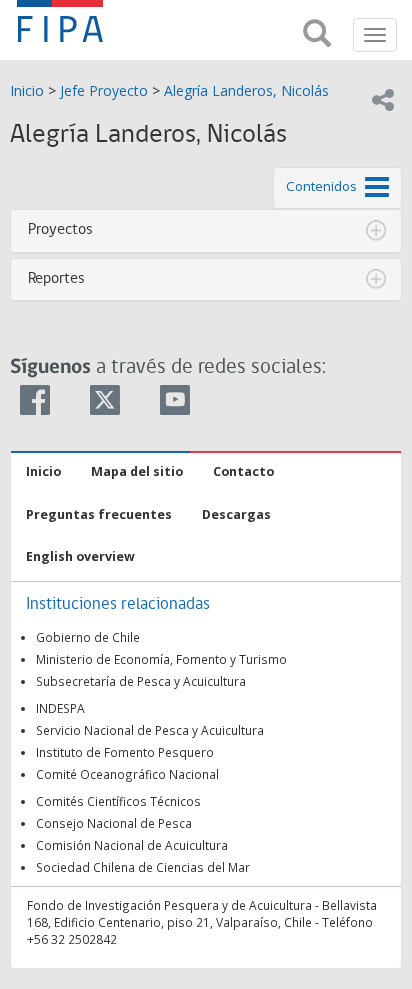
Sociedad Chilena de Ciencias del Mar (143, 867)
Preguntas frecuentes (99, 514)
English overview (80, 556)
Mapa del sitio (137, 471)
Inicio (27, 90)
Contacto (243, 471)
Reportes (56, 279)
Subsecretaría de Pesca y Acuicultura (141, 681)
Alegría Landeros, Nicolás (246, 90)
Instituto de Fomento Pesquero (125, 752)
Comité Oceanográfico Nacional (127, 774)
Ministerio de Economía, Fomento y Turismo (161, 659)
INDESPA (60, 708)
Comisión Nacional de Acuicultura (132, 845)
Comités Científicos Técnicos (118, 801)
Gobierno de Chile (88, 637)
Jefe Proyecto (104, 90)
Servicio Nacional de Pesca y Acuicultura (150, 730)
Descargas (236, 514)
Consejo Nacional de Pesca (114, 823)
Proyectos (60, 230)
